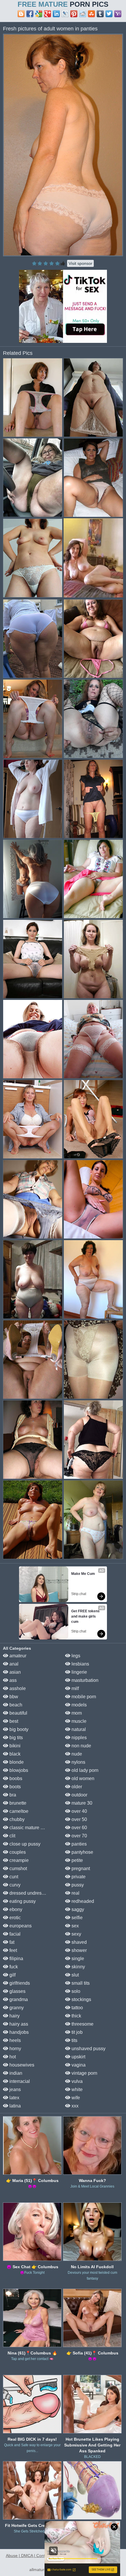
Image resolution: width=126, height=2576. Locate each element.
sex (75, 1926)
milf (75, 1688)
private (78, 1877)
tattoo (77, 2008)
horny (15, 2049)
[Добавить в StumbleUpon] (91, 14)
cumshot (18, 1868)
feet (13, 1950)
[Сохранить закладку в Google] (39, 14)
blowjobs (18, 1770)
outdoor (79, 1795)
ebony (15, 1909)
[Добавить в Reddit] (83, 14)
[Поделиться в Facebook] (30, 14)
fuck (13, 1967)
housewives (21, 2065)
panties (79, 1844)
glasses (17, 1991)
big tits (16, 1738)
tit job (76, 2032)
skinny (78, 1967)
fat (11, 1942)
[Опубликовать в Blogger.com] (21, 14)
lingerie (79, 1672)
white (76, 2089)
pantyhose (82, 1852)
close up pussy (24, 1844)
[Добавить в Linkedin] (56, 14)
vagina (78, 2065)
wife (75, 2098)
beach (15, 1705)
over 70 (79, 1836)
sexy (76, 1934)
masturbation (84, 1680)
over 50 (79, 1819)
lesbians (80, 1664)
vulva (76, 2081)
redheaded (82, 1901)
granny (16, 2008)
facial (14, 1934)
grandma (18, 1999)
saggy (77, 1909)
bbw (13, 1697)
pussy (77, 1885)
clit (12, 1836)
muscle (78, 1721)
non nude (81, 1746)
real (75, 1893)
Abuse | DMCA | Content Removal (37, 2556)
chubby (16, 1819)
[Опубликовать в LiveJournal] (65, 14)
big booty (18, 1729)
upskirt (78, 2057)
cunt (13, 1877)
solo (75, 1991)
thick (76, 2016)
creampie (18, 1860)
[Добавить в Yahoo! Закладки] (118, 14)
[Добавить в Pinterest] (74, 14)
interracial (19, 2081)
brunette (17, 1803)
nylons (78, 1762)
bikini (14, 1746)
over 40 (79, 1811)
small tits (80, 1983)
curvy (14, 1885)
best (13, 1721)
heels (15, 2040)
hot (12, 2057)
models (79, 1705)
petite (77, 1860)
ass (12, 1680)
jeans (15, 2089)
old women (82, 1778)
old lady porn (84, 1770)
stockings (81, 1999)
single (77, 1959)
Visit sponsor (80, 263)
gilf (12, 1975)
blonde (16, 1762)
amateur (17, 1656)
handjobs (18, 2032)
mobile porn (83, 1697)
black (14, 1754)
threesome (82, 2024)
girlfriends (19, 1983)
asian (15, 1672)
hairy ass (18, 2024)
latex (14, 2098)
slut (75, 1975)
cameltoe (18, 1811)
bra (12, 1795)
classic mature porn (29, 1828)
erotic (15, 1918)
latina (15, 2106)
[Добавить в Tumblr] (100, 14)
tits (74, 2040)
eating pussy (22, 1901)
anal (13, 1664)
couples (17, 1852)
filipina (16, 1959)
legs (75, 1656)
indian (15, 2073)
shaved (79, 1942)
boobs (15, 1778)
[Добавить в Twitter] (109, 14)
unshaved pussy (88, 2049)
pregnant (80, 1868)
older (76, 1787)
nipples (79, 1738)
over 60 (79, 1828)
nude (76, 1754)
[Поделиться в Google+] (47, 14)
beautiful (18, 1713)
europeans (20, 1926)
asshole (17, 1688)
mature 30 (81, 1803)
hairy (14, 2016)
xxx (74, 2106)
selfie (76, 1918)
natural (78, 1729)
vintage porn (84, 2073)
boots (15, 1787)
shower (79, 1950)
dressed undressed (29, 1893)
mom (76, 1713)
